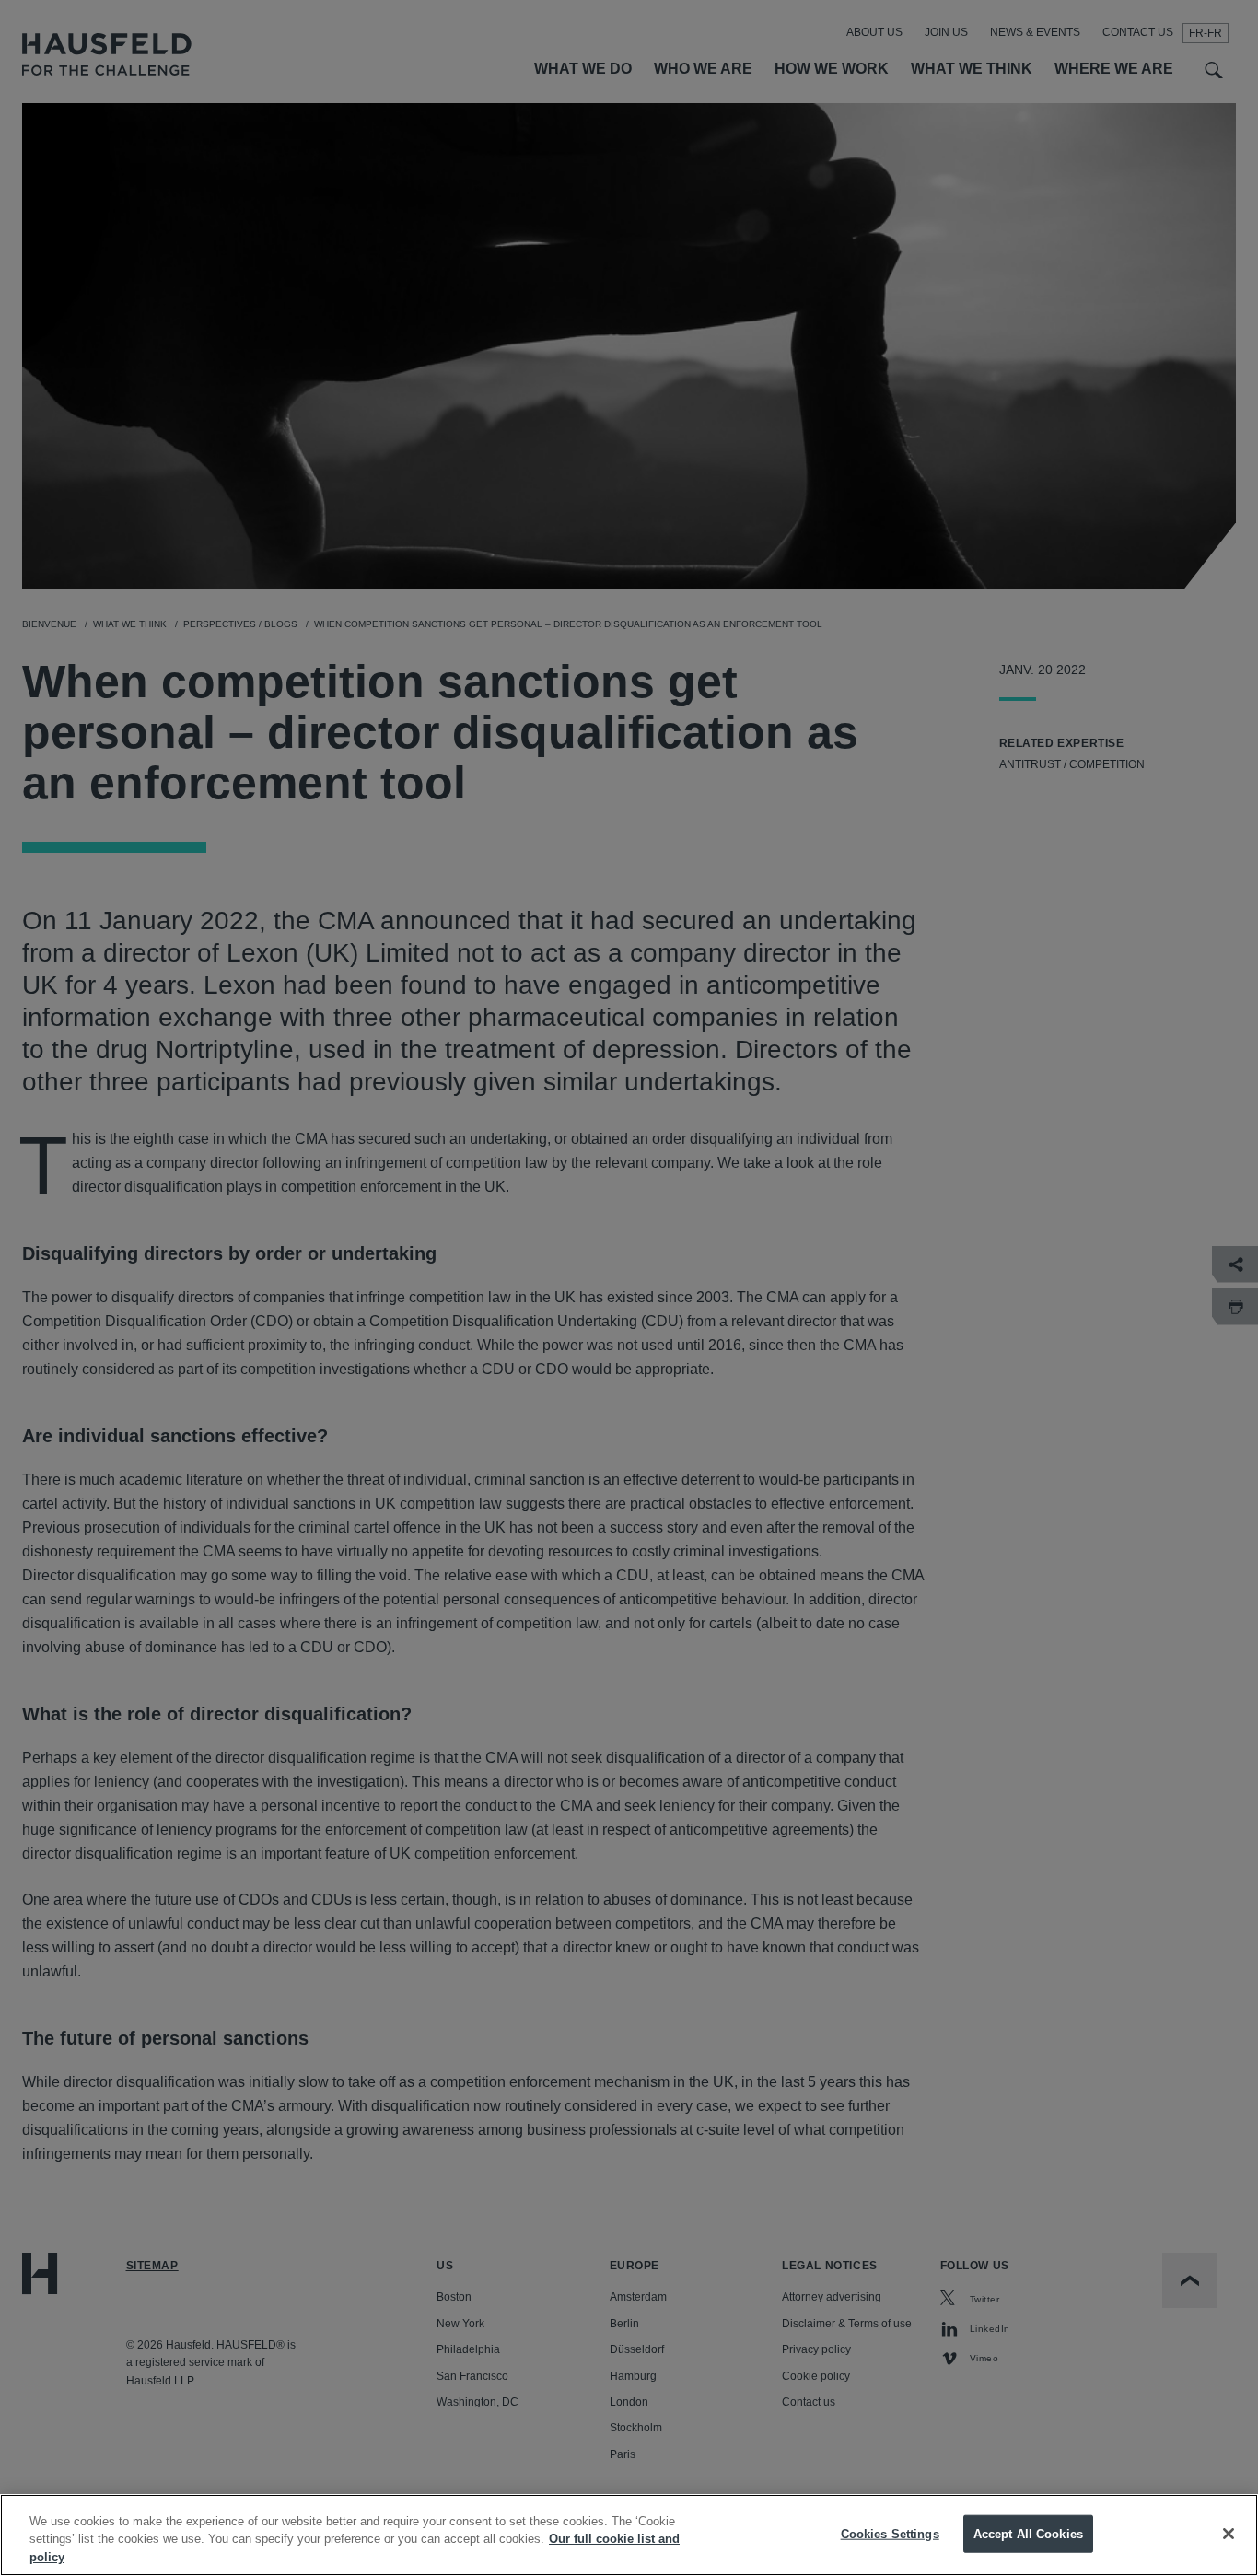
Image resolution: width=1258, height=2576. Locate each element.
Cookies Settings (890, 2533)
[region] (629, 2535)
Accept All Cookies (1028, 2533)
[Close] (1229, 2534)
